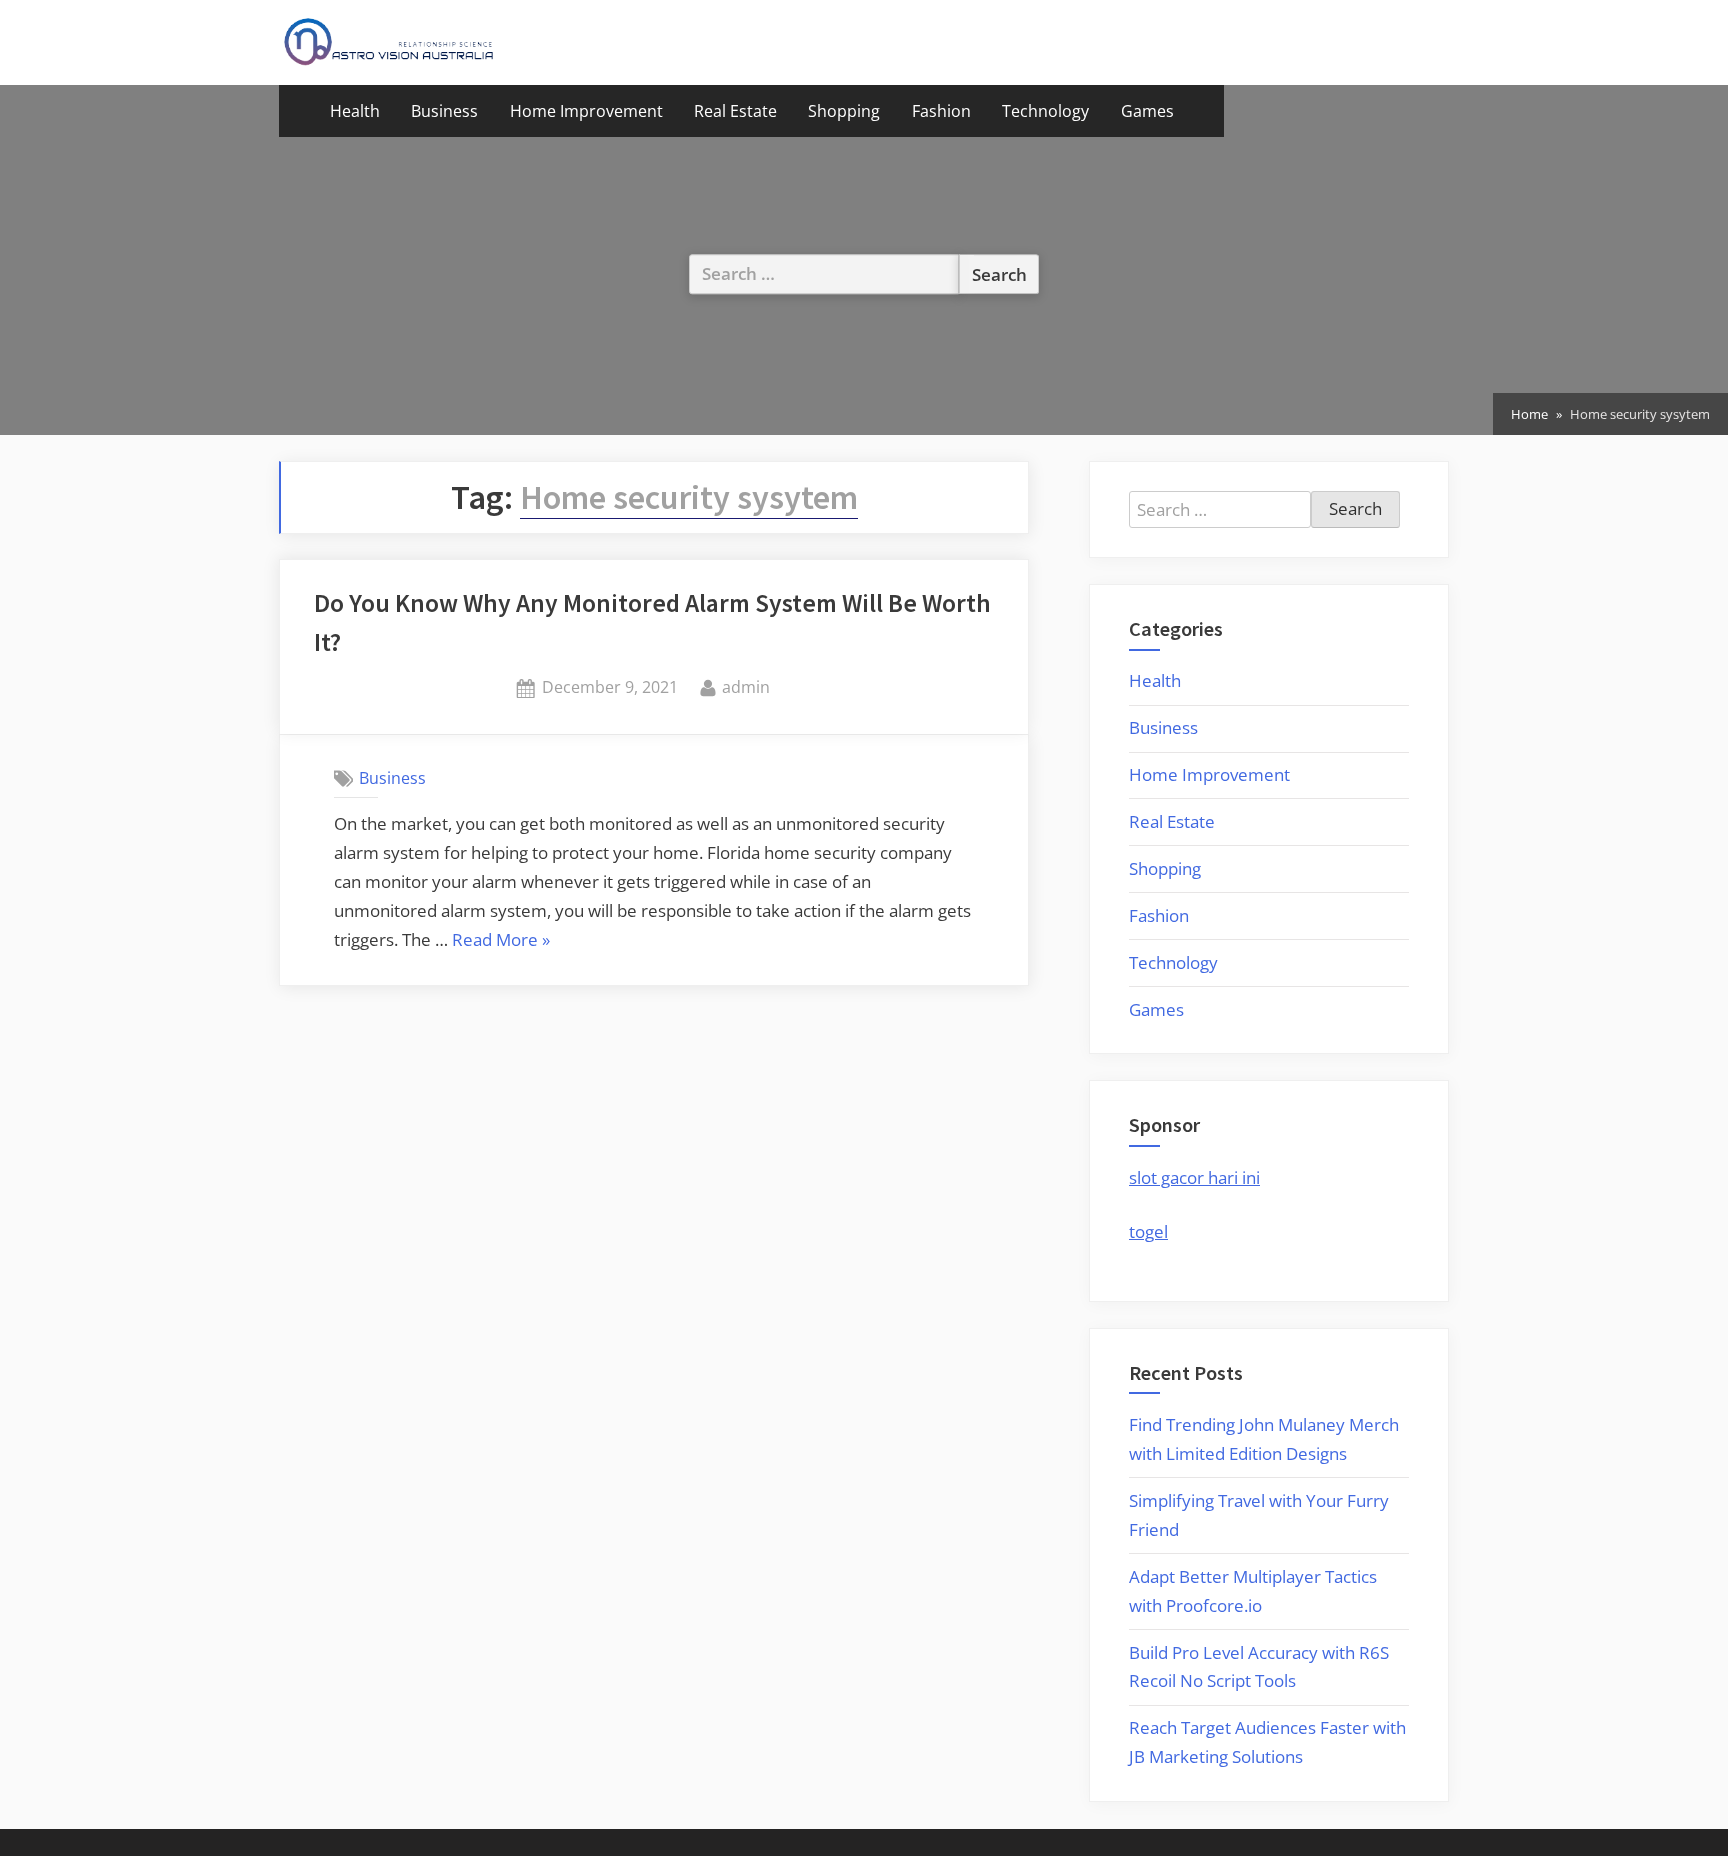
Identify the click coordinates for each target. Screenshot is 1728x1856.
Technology (1045, 111)
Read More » (501, 941)
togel (1148, 1231)
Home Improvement (586, 111)
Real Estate (735, 111)
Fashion (941, 111)
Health (355, 111)
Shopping (844, 111)
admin (746, 686)
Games (1147, 111)
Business (444, 111)
